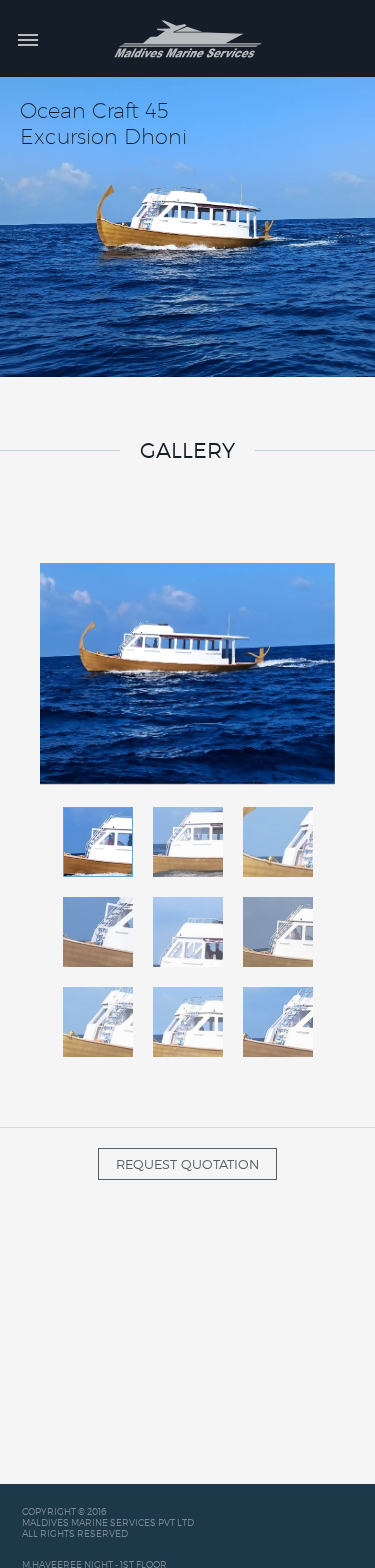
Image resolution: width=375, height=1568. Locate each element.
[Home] (187, 38)
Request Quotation (187, 1164)
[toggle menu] (28, 39)
